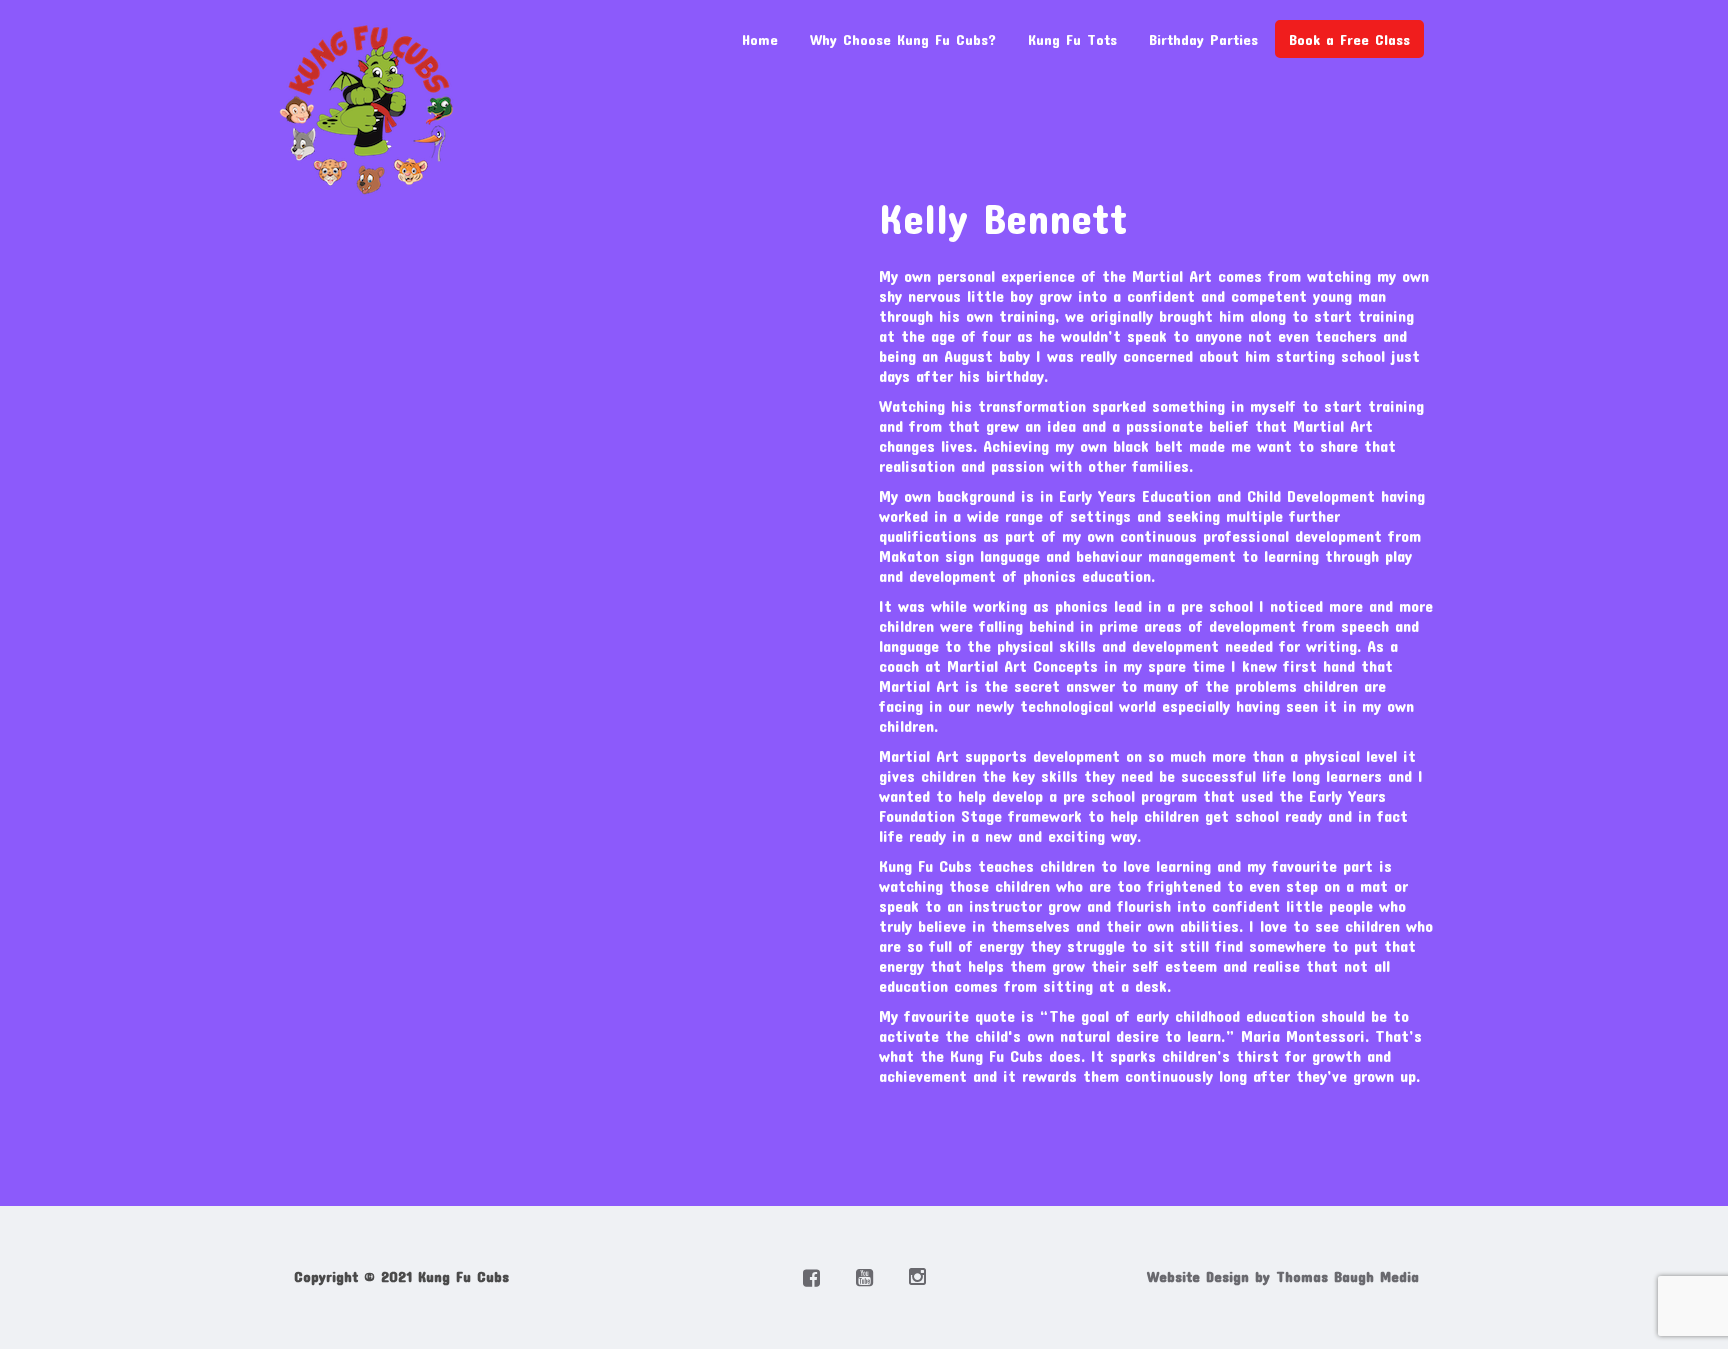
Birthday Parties (1203, 39)
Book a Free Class (1349, 39)
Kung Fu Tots (1072, 39)
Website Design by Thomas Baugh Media (1283, 1276)
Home (760, 39)
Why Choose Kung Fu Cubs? (903, 39)
